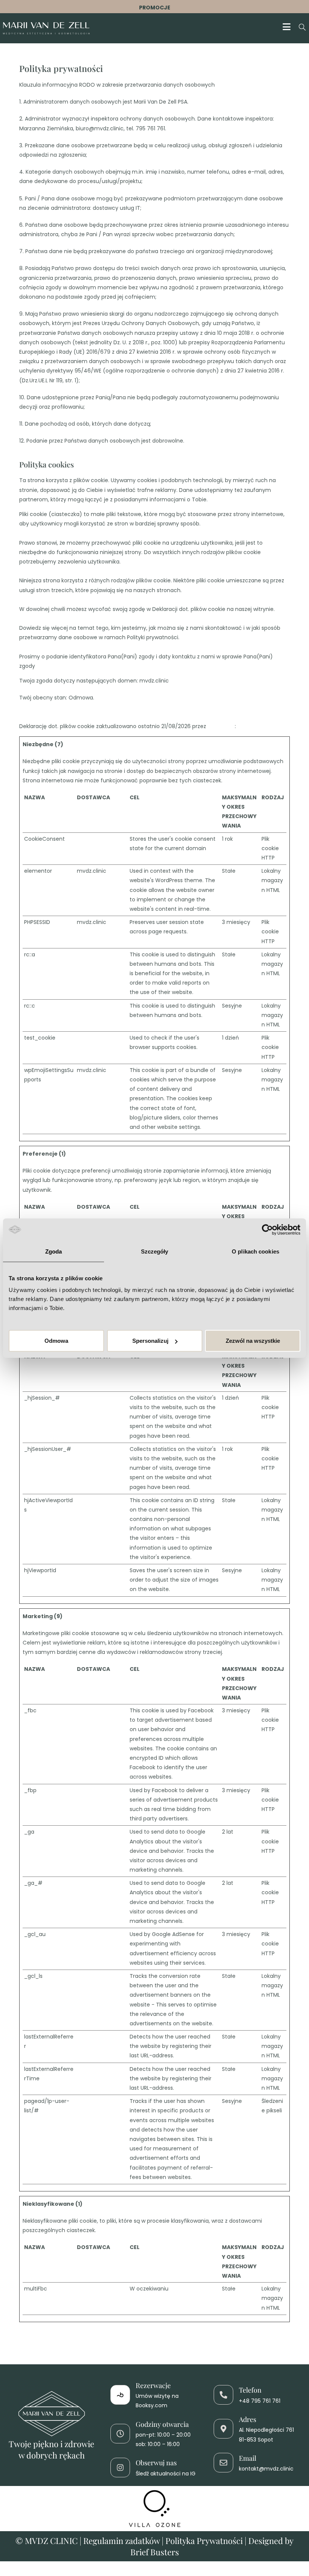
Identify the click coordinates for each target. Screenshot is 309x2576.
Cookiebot (221, 726)
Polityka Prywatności (204, 2541)
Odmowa (56, 1341)
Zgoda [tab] (54, 1251)
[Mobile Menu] (288, 28)
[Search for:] (300, 28)
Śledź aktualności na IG (166, 2474)
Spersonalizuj (150, 1341)
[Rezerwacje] (120, 2395)
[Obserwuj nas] (120, 2468)
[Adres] (223, 2429)
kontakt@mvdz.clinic (266, 2469)
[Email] (223, 2463)
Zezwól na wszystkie (253, 1341)
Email (248, 2458)
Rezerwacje (153, 2385)
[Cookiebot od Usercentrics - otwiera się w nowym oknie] (267, 1229)
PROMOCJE (155, 8)
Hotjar (85, 1398)
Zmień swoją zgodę (44, 707)
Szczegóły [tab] (155, 1251)
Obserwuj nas (156, 2463)
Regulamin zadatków (122, 2541)
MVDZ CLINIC (52, 2541)
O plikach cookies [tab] (255, 1251)
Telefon (250, 2390)
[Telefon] (223, 2395)
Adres (248, 2419)
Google (86, 954)
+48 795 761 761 (260, 2401)
